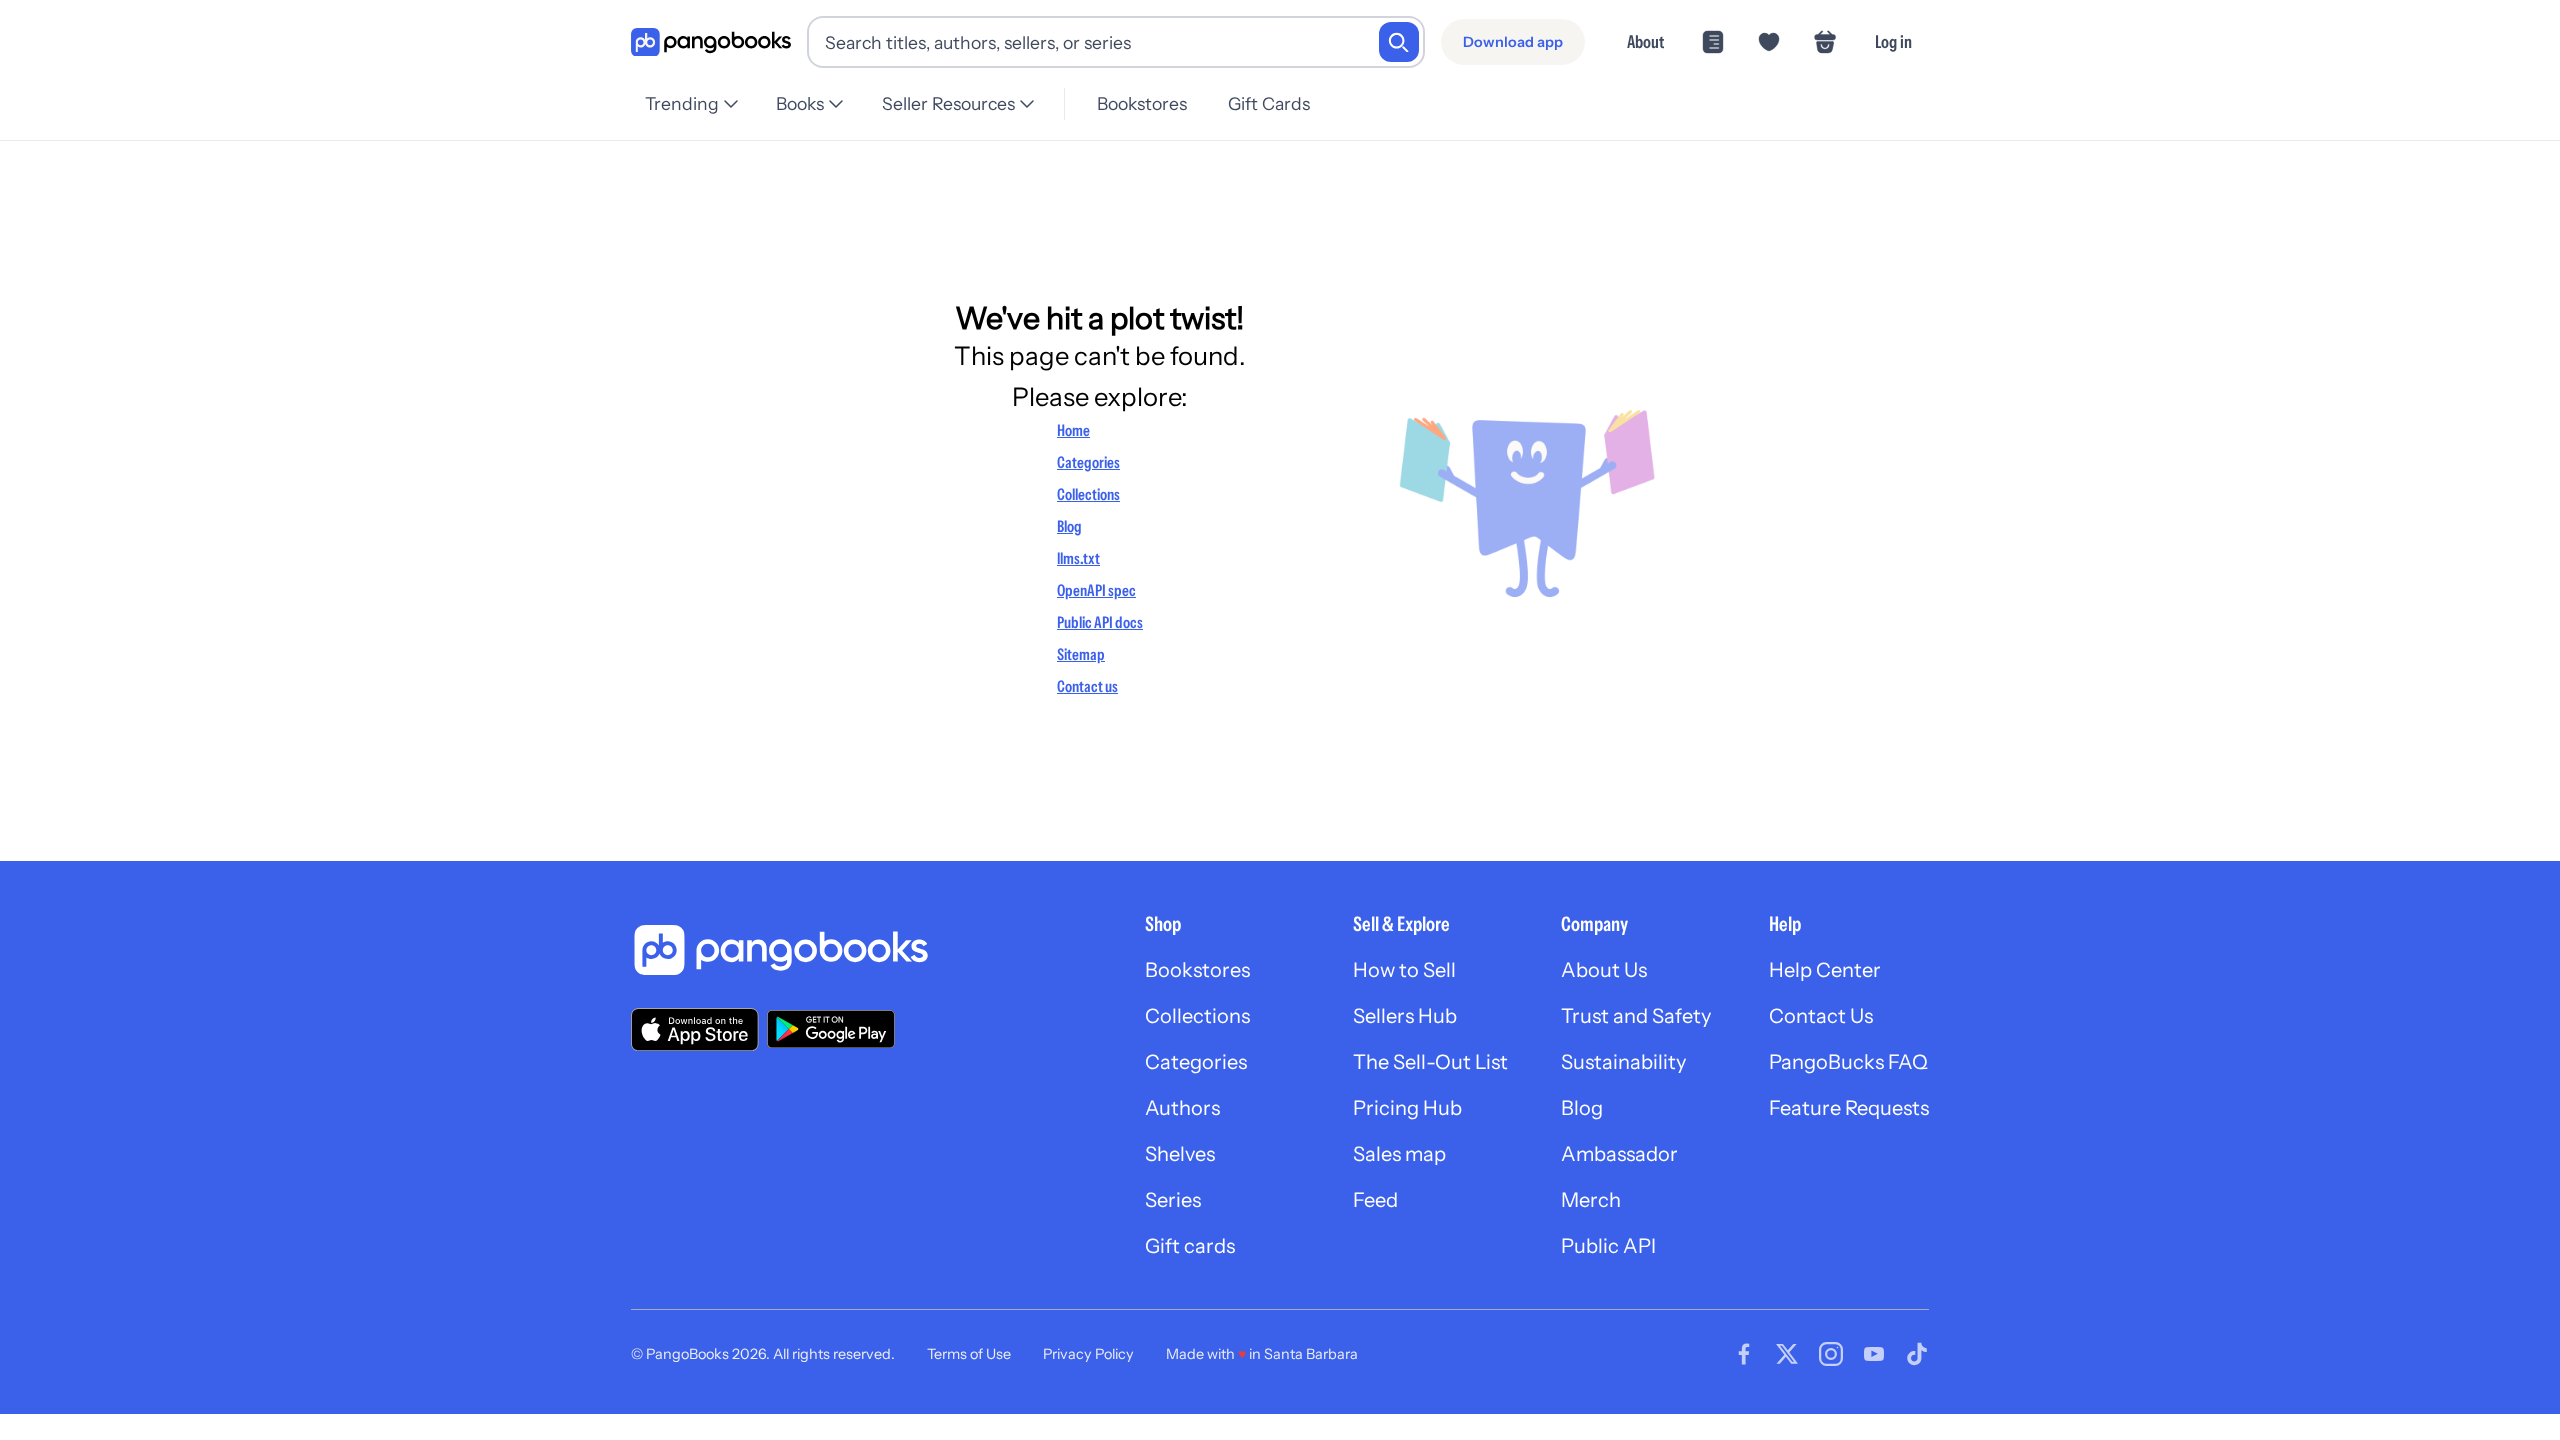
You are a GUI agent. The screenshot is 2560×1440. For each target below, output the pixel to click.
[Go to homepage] (711, 42)
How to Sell (1404, 970)
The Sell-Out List (1430, 1062)
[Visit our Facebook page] (1744, 1354)
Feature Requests (1849, 1108)
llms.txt (1078, 558)
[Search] (1399, 42)
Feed (1375, 1200)
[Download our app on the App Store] (695, 1029)
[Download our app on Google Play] (831, 1029)
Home (1073, 430)
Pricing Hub (1407, 1108)
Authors (1182, 1108)
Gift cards (1190, 1246)
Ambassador (1619, 1154)
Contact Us (1821, 1016)
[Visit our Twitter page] (1787, 1354)
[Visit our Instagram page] (1831, 1354)
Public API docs (1100, 622)
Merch (1591, 1200)
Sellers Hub (1405, 1016)
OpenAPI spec (1096, 590)
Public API (1608, 1246)
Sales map (1399, 1154)
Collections (1088, 494)
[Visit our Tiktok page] (1917, 1354)
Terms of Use (969, 1354)
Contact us (1087, 686)
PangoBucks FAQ (1848, 1062)
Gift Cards (1269, 103)
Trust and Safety (1636, 1016)
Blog (1069, 526)
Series (1173, 1200)
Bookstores (1142, 103)
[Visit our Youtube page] (1874, 1354)
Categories (1088, 462)
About (1645, 41)
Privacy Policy (1088, 1354)
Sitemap (1081, 654)
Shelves (1180, 1154)
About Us (1604, 970)
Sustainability (1623, 1062)
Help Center (1825, 970)
